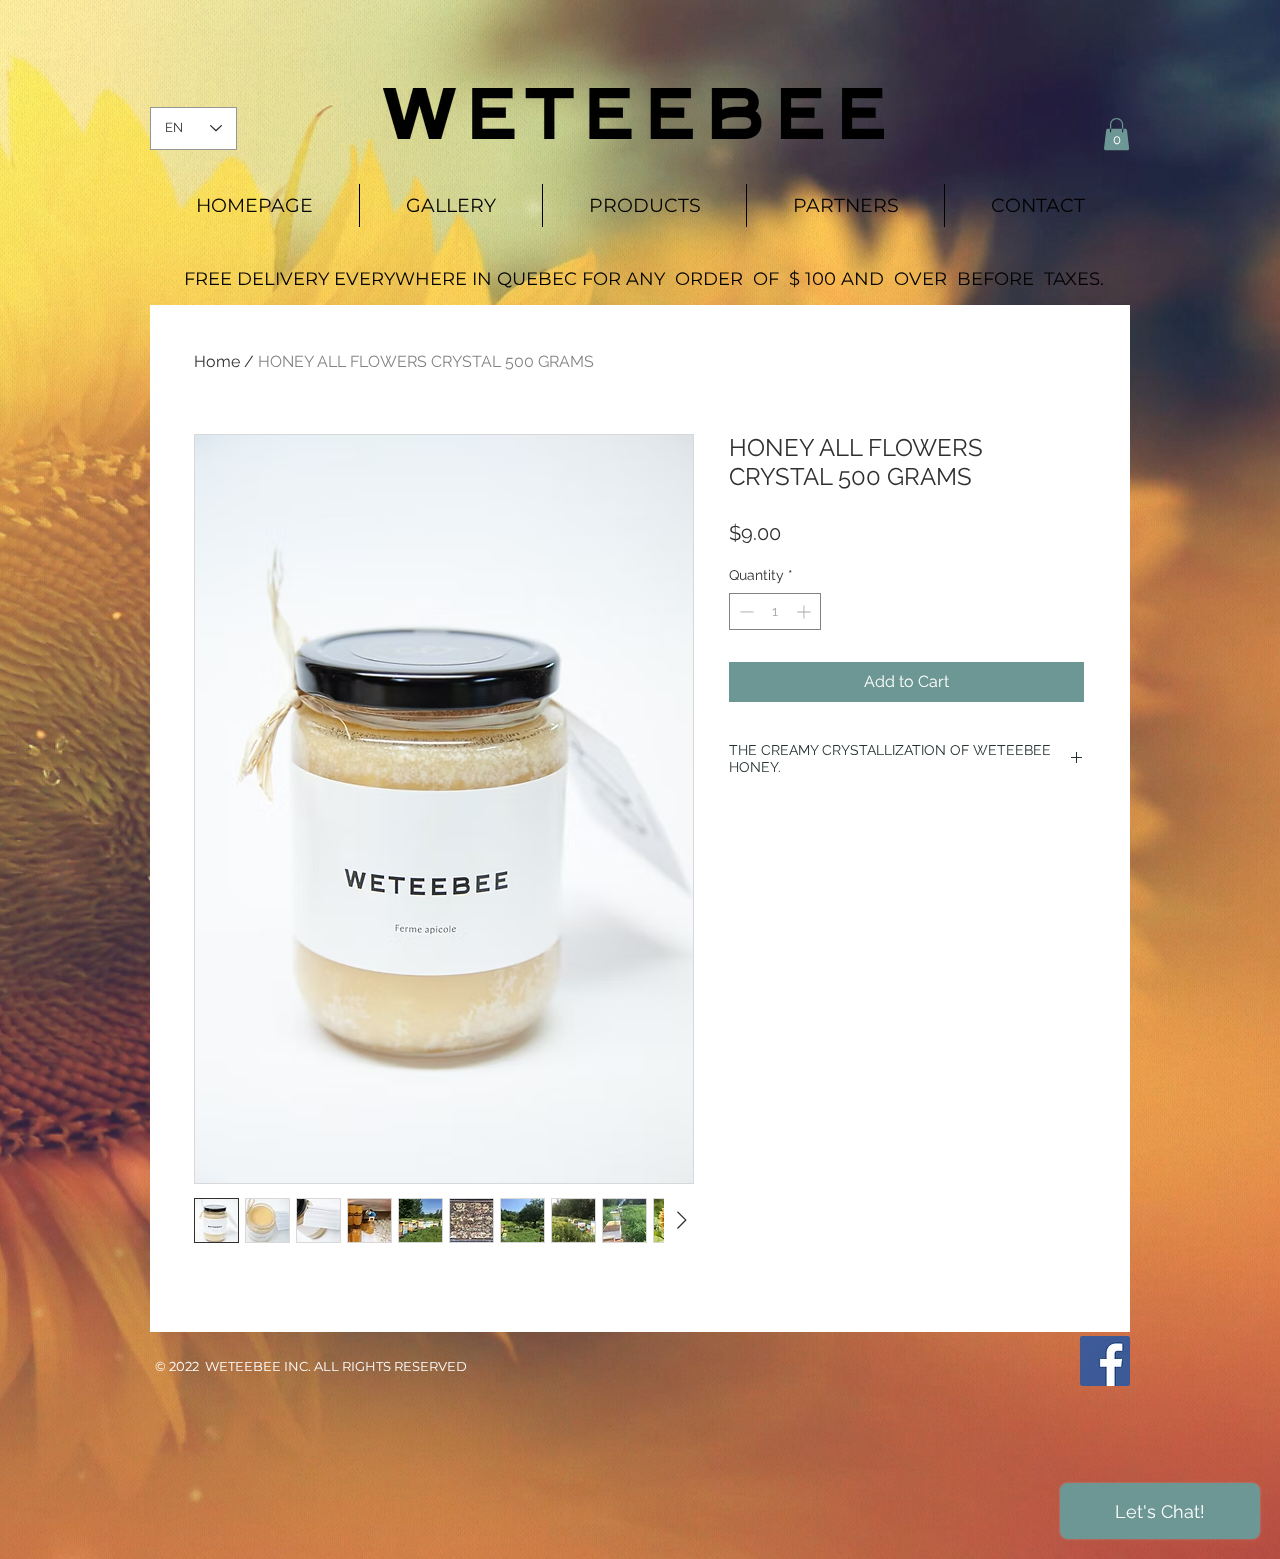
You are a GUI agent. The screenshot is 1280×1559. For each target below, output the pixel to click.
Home (217, 361)
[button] (1116, 134)
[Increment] (805, 611)
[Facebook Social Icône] (1105, 1361)
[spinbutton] (775, 611)
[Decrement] (744, 611)
